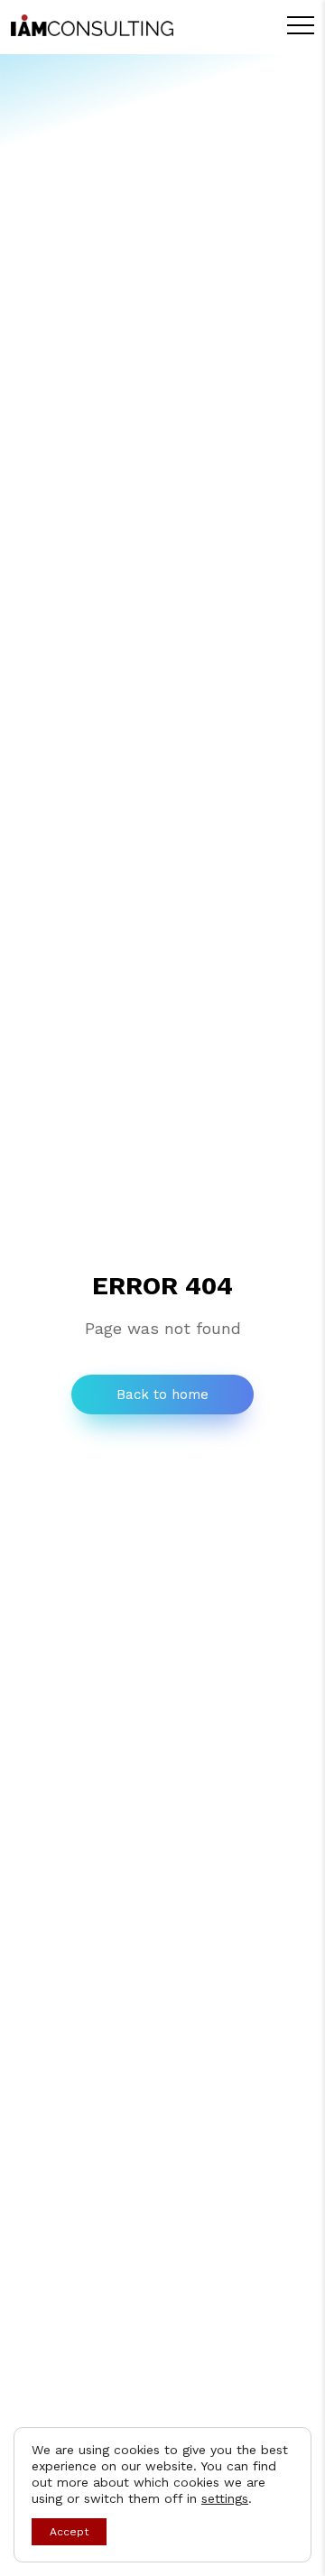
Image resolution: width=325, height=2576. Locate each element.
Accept (69, 2532)
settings (225, 2498)
